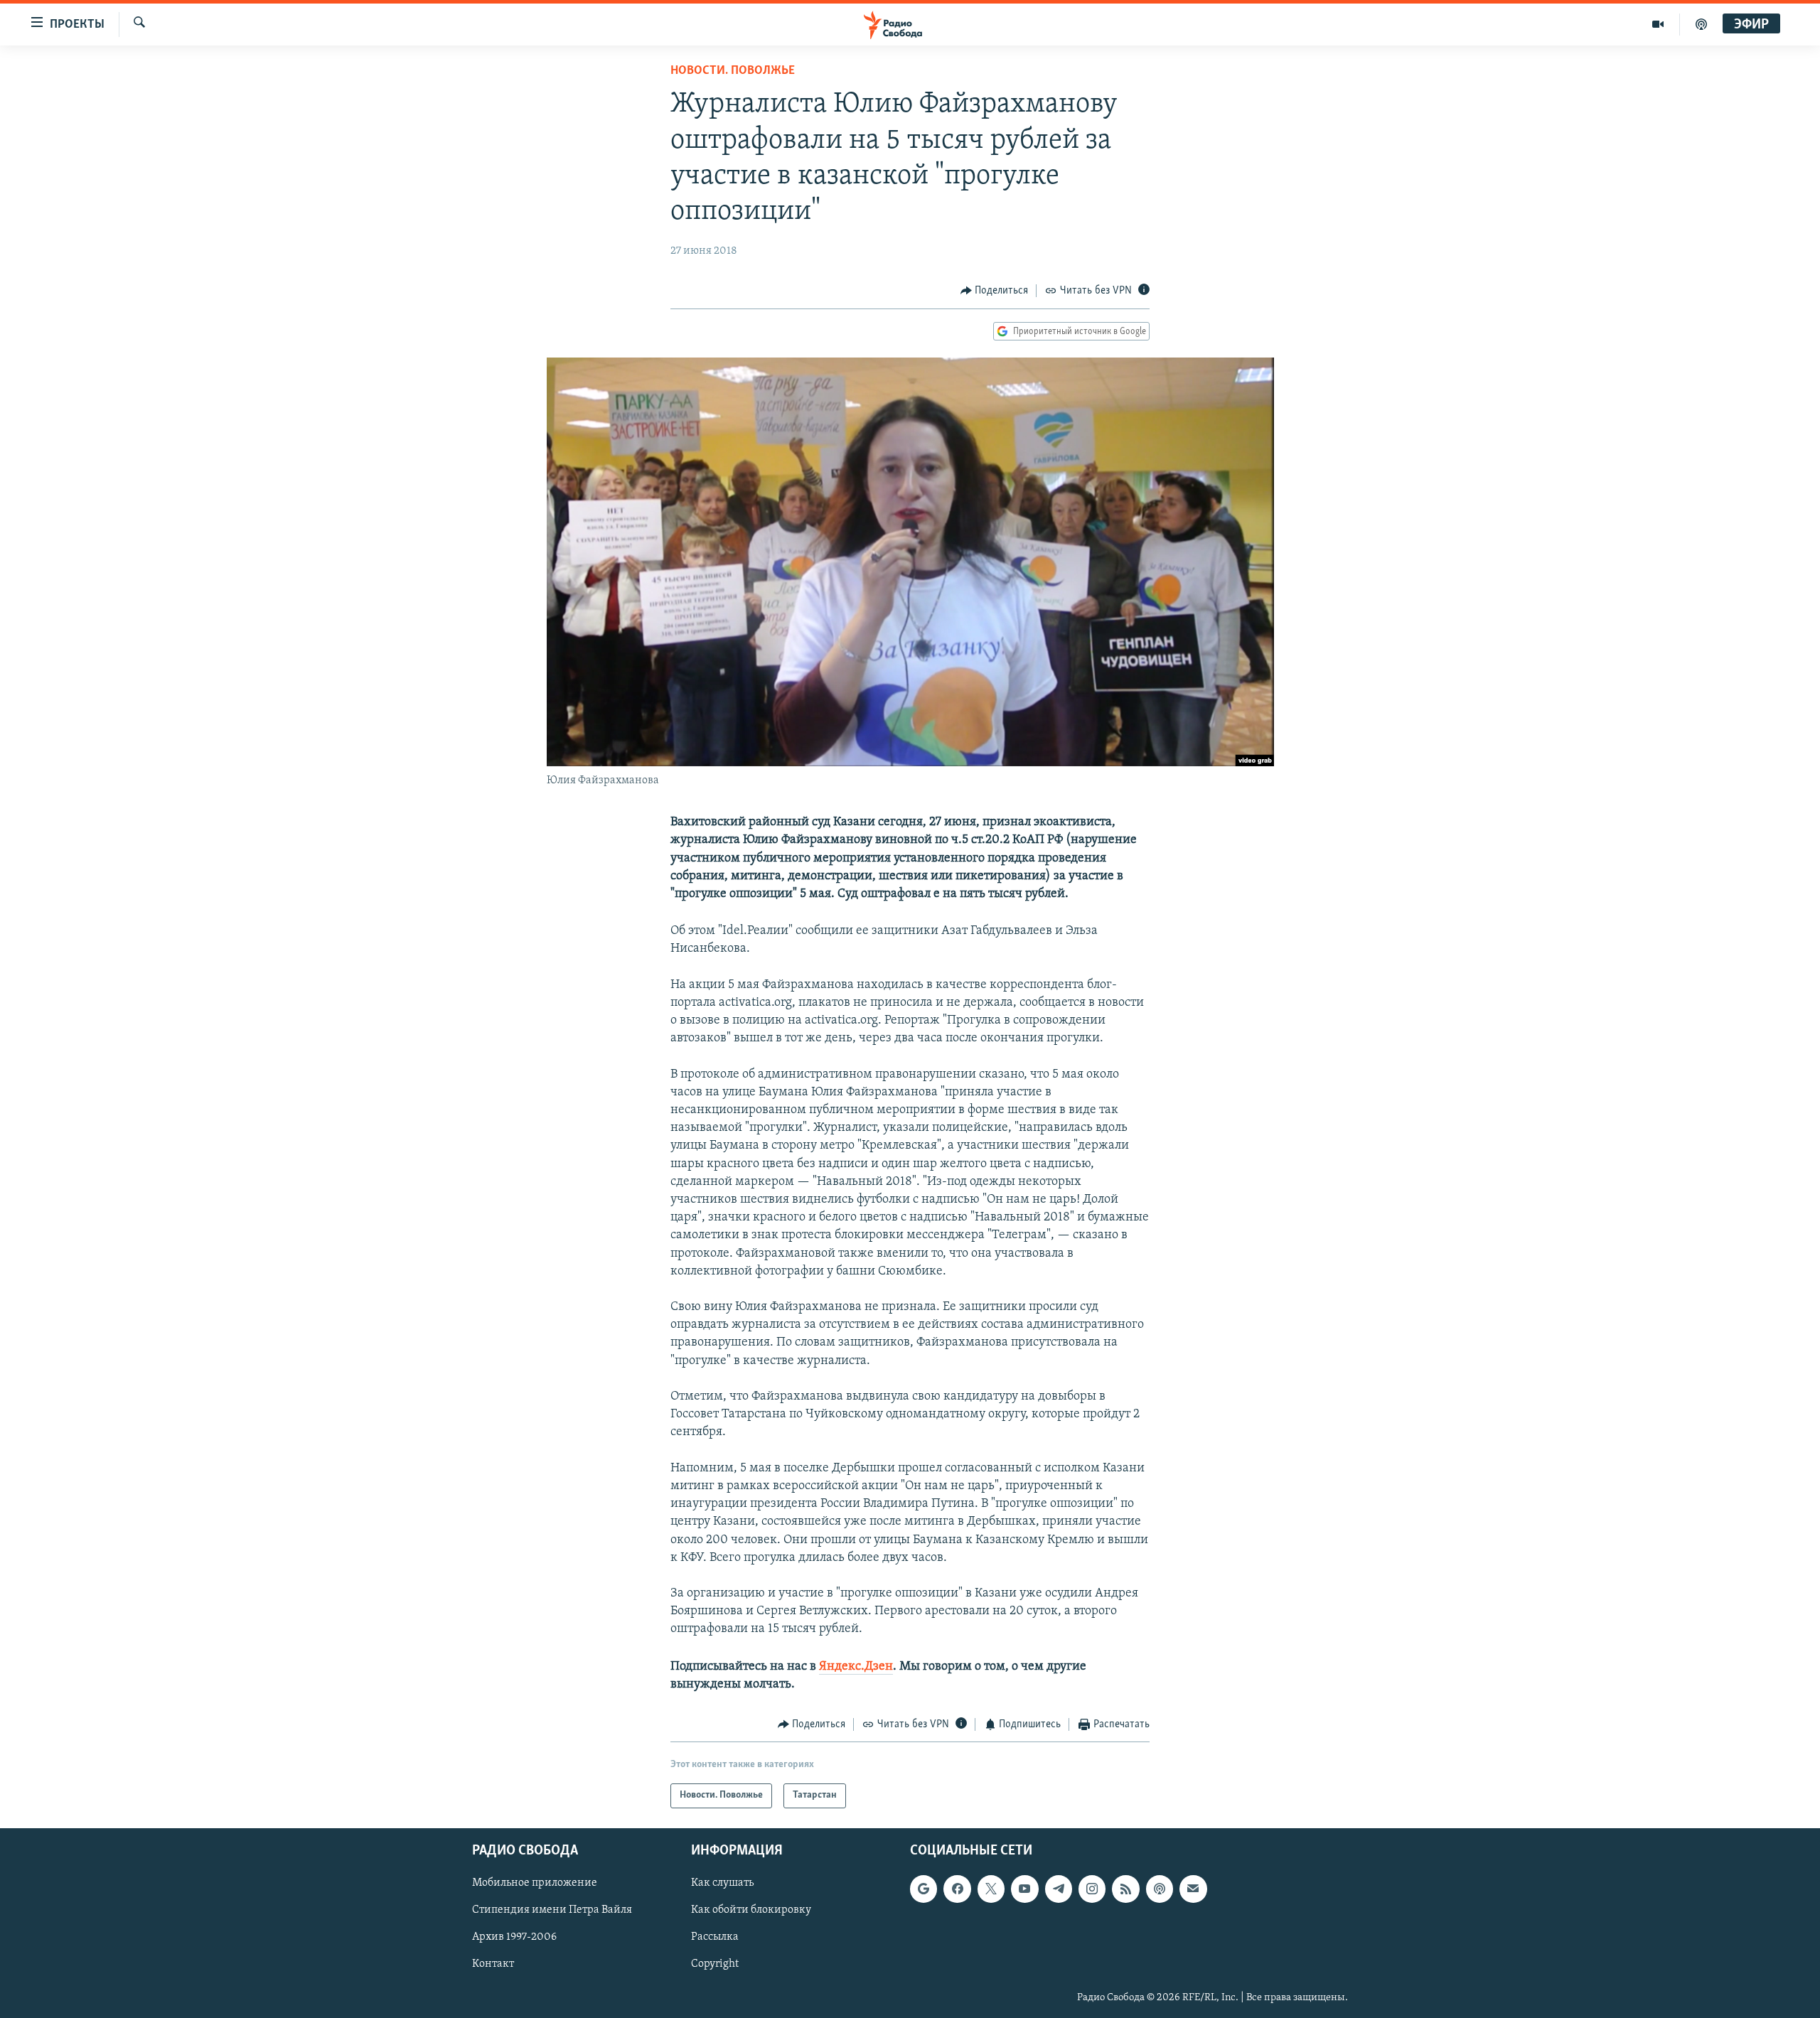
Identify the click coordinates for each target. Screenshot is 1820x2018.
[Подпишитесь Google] (924, 1889)
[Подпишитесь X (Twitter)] (991, 1889)
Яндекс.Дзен (856, 1667)
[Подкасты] (1160, 1889)
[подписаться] (1193, 1889)
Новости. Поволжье (733, 71)
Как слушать (722, 1883)
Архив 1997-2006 (514, 1937)
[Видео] (1658, 24)
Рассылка (715, 1937)
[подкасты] (1701, 24)
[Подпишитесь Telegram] (1059, 1889)
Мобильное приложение (535, 1883)
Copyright (715, 1964)
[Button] (995, 291)
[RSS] (1125, 1889)
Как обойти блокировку (751, 1910)
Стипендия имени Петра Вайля (552, 1910)
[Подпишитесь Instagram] (1092, 1889)
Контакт (493, 1964)
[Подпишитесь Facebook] (957, 1889)
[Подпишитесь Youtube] (1024, 1889)
